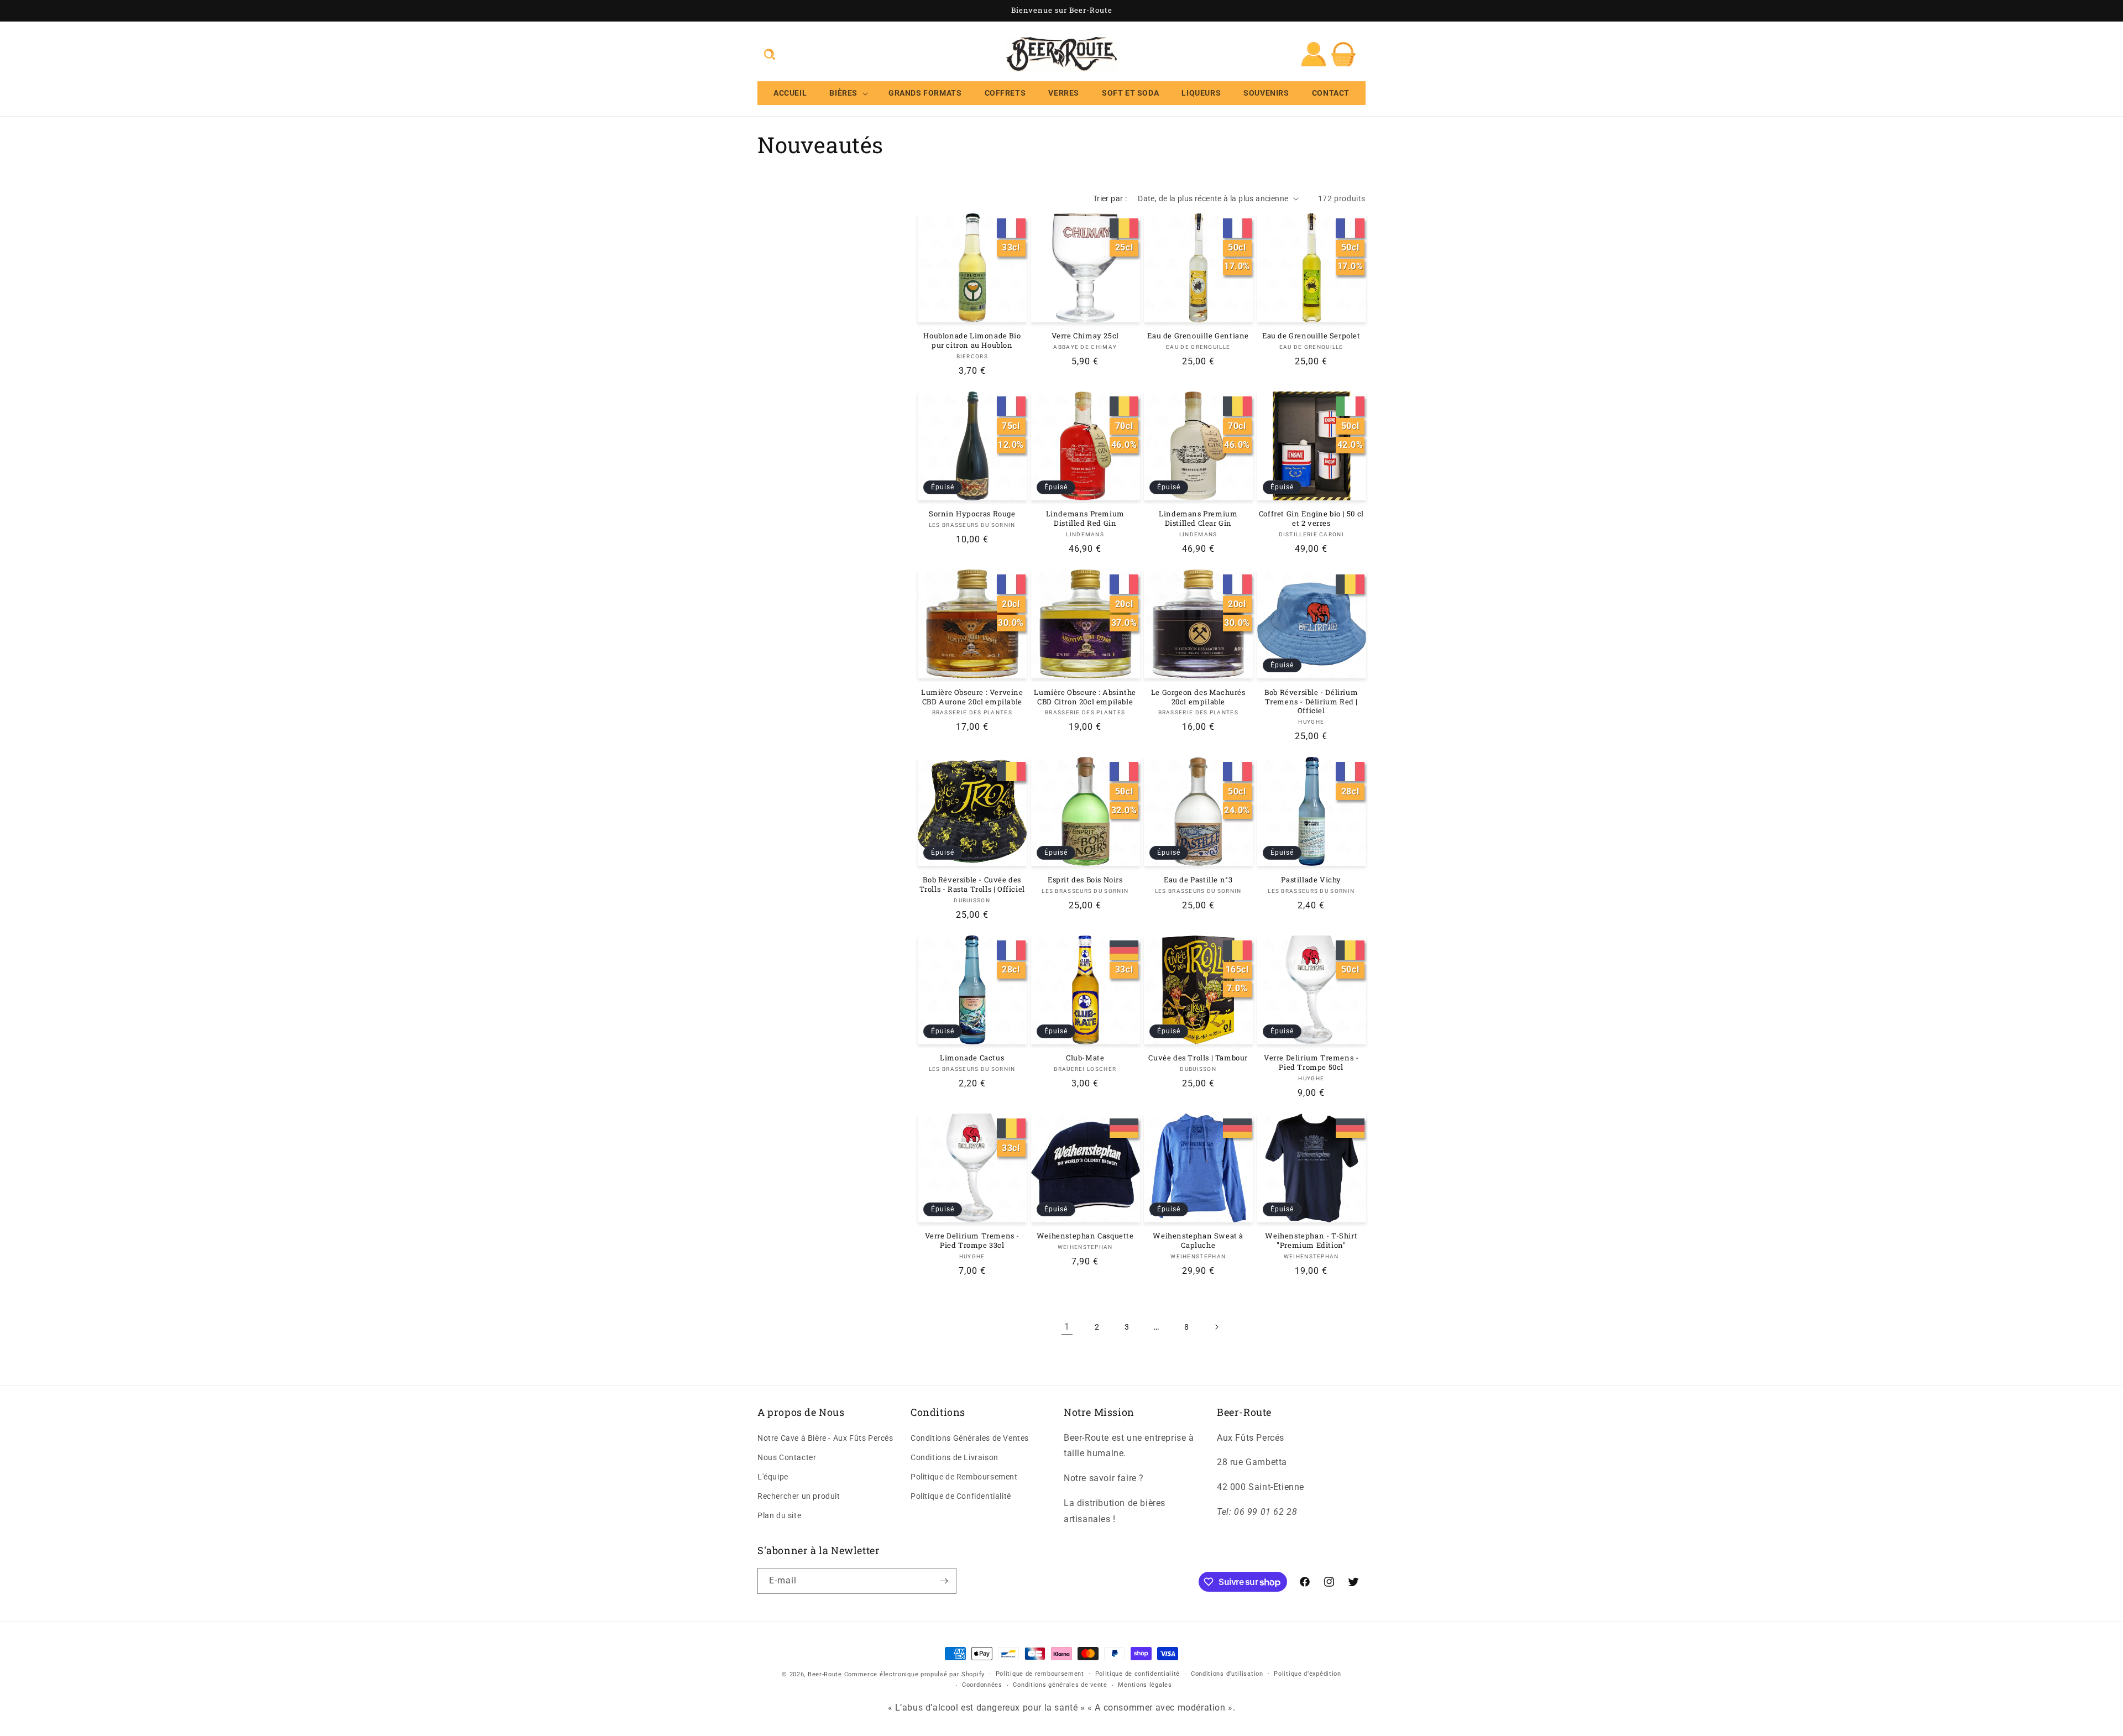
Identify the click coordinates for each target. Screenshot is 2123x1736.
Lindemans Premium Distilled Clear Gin (1198, 519)
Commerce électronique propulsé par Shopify (914, 1674)
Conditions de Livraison (955, 1457)
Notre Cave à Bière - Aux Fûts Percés (825, 1438)
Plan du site (779, 1516)
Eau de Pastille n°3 (1198, 880)
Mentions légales (1145, 1685)
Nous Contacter (787, 1457)
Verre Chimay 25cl (1085, 336)
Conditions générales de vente (1060, 1685)
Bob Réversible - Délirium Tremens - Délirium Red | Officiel (1311, 702)
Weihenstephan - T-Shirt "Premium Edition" (1311, 1241)
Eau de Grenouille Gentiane (1198, 336)
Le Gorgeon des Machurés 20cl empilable (1198, 697)
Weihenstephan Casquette (1085, 1236)
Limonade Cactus (972, 1058)
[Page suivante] (1216, 1327)
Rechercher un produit (799, 1496)
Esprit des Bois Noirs (1085, 880)
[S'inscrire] (944, 1581)
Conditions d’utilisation (1227, 1674)
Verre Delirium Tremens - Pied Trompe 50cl (1311, 1063)
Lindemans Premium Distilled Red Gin (1085, 519)
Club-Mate (1085, 1058)
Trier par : (1110, 198)
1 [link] (1067, 1327)
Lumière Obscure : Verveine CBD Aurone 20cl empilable (972, 697)
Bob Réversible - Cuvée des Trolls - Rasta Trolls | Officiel (972, 885)
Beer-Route (825, 1674)
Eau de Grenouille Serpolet (1311, 336)
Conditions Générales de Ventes (970, 1438)
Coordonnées (982, 1685)
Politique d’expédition (1307, 1674)
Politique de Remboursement (964, 1477)
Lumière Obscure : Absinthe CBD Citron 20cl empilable (1085, 697)
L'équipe (773, 1477)
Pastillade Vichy (1311, 880)
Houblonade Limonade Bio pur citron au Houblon (972, 341)
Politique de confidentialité (1138, 1674)
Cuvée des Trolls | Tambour (1198, 1058)
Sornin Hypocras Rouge (972, 514)
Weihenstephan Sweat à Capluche (1198, 1241)
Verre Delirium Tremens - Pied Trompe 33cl (972, 1241)
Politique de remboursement (1040, 1674)
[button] (770, 54)
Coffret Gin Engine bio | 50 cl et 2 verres (1311, 519)
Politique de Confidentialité (961, 1496)
